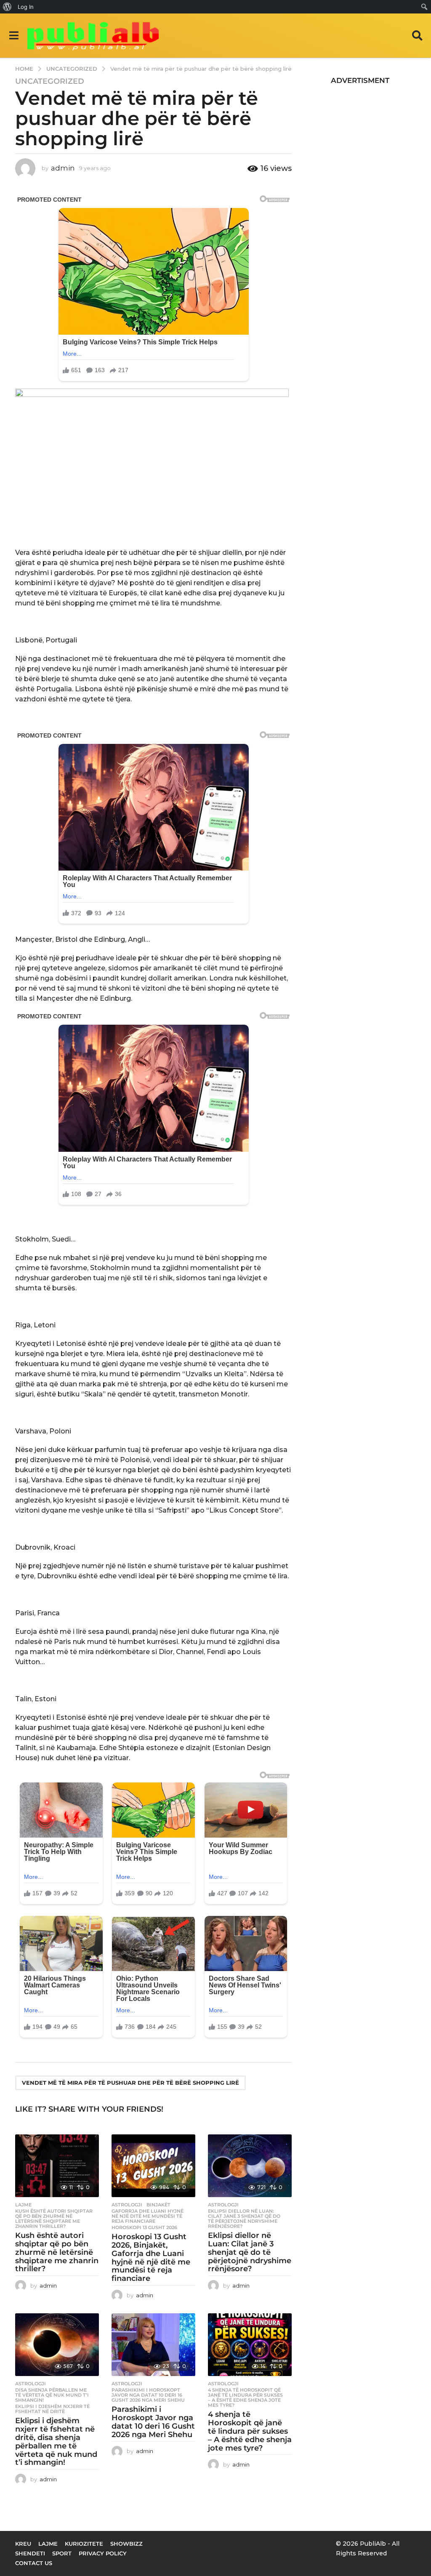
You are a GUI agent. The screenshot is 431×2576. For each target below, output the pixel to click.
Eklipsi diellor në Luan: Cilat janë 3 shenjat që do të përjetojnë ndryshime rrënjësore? (244, 2219)
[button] (14, 35)
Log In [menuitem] (26, 7)
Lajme (23, 2205)
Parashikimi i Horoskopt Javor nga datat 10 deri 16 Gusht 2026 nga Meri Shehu (148, 2395)
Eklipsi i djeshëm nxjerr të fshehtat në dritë (52, 2409)
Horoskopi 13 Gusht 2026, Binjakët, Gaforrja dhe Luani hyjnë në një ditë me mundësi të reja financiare (151, 2258)
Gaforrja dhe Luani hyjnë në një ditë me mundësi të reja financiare (148, 2216)
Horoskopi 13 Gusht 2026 (144, 2227)
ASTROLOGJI (127, 2205)
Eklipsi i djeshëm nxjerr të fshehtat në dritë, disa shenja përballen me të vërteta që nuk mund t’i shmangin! (56, 2441)
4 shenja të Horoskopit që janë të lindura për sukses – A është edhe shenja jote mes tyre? (245, 2398)
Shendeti (30, 2553)
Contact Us (34, 2563)
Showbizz (126, 2544)
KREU (23, 2544)
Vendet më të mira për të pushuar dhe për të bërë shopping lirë (130, 2083)
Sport (62, 2553)
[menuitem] (7, 7)
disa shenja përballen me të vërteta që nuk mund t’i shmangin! (52, 2395)
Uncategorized (50, 81)
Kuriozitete (84, 2544)
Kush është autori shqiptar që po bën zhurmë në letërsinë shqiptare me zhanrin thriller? (54, 2219)
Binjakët (158, 2205)
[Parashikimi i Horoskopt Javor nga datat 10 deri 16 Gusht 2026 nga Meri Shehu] (153, 2345)
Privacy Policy (103, 2553)
